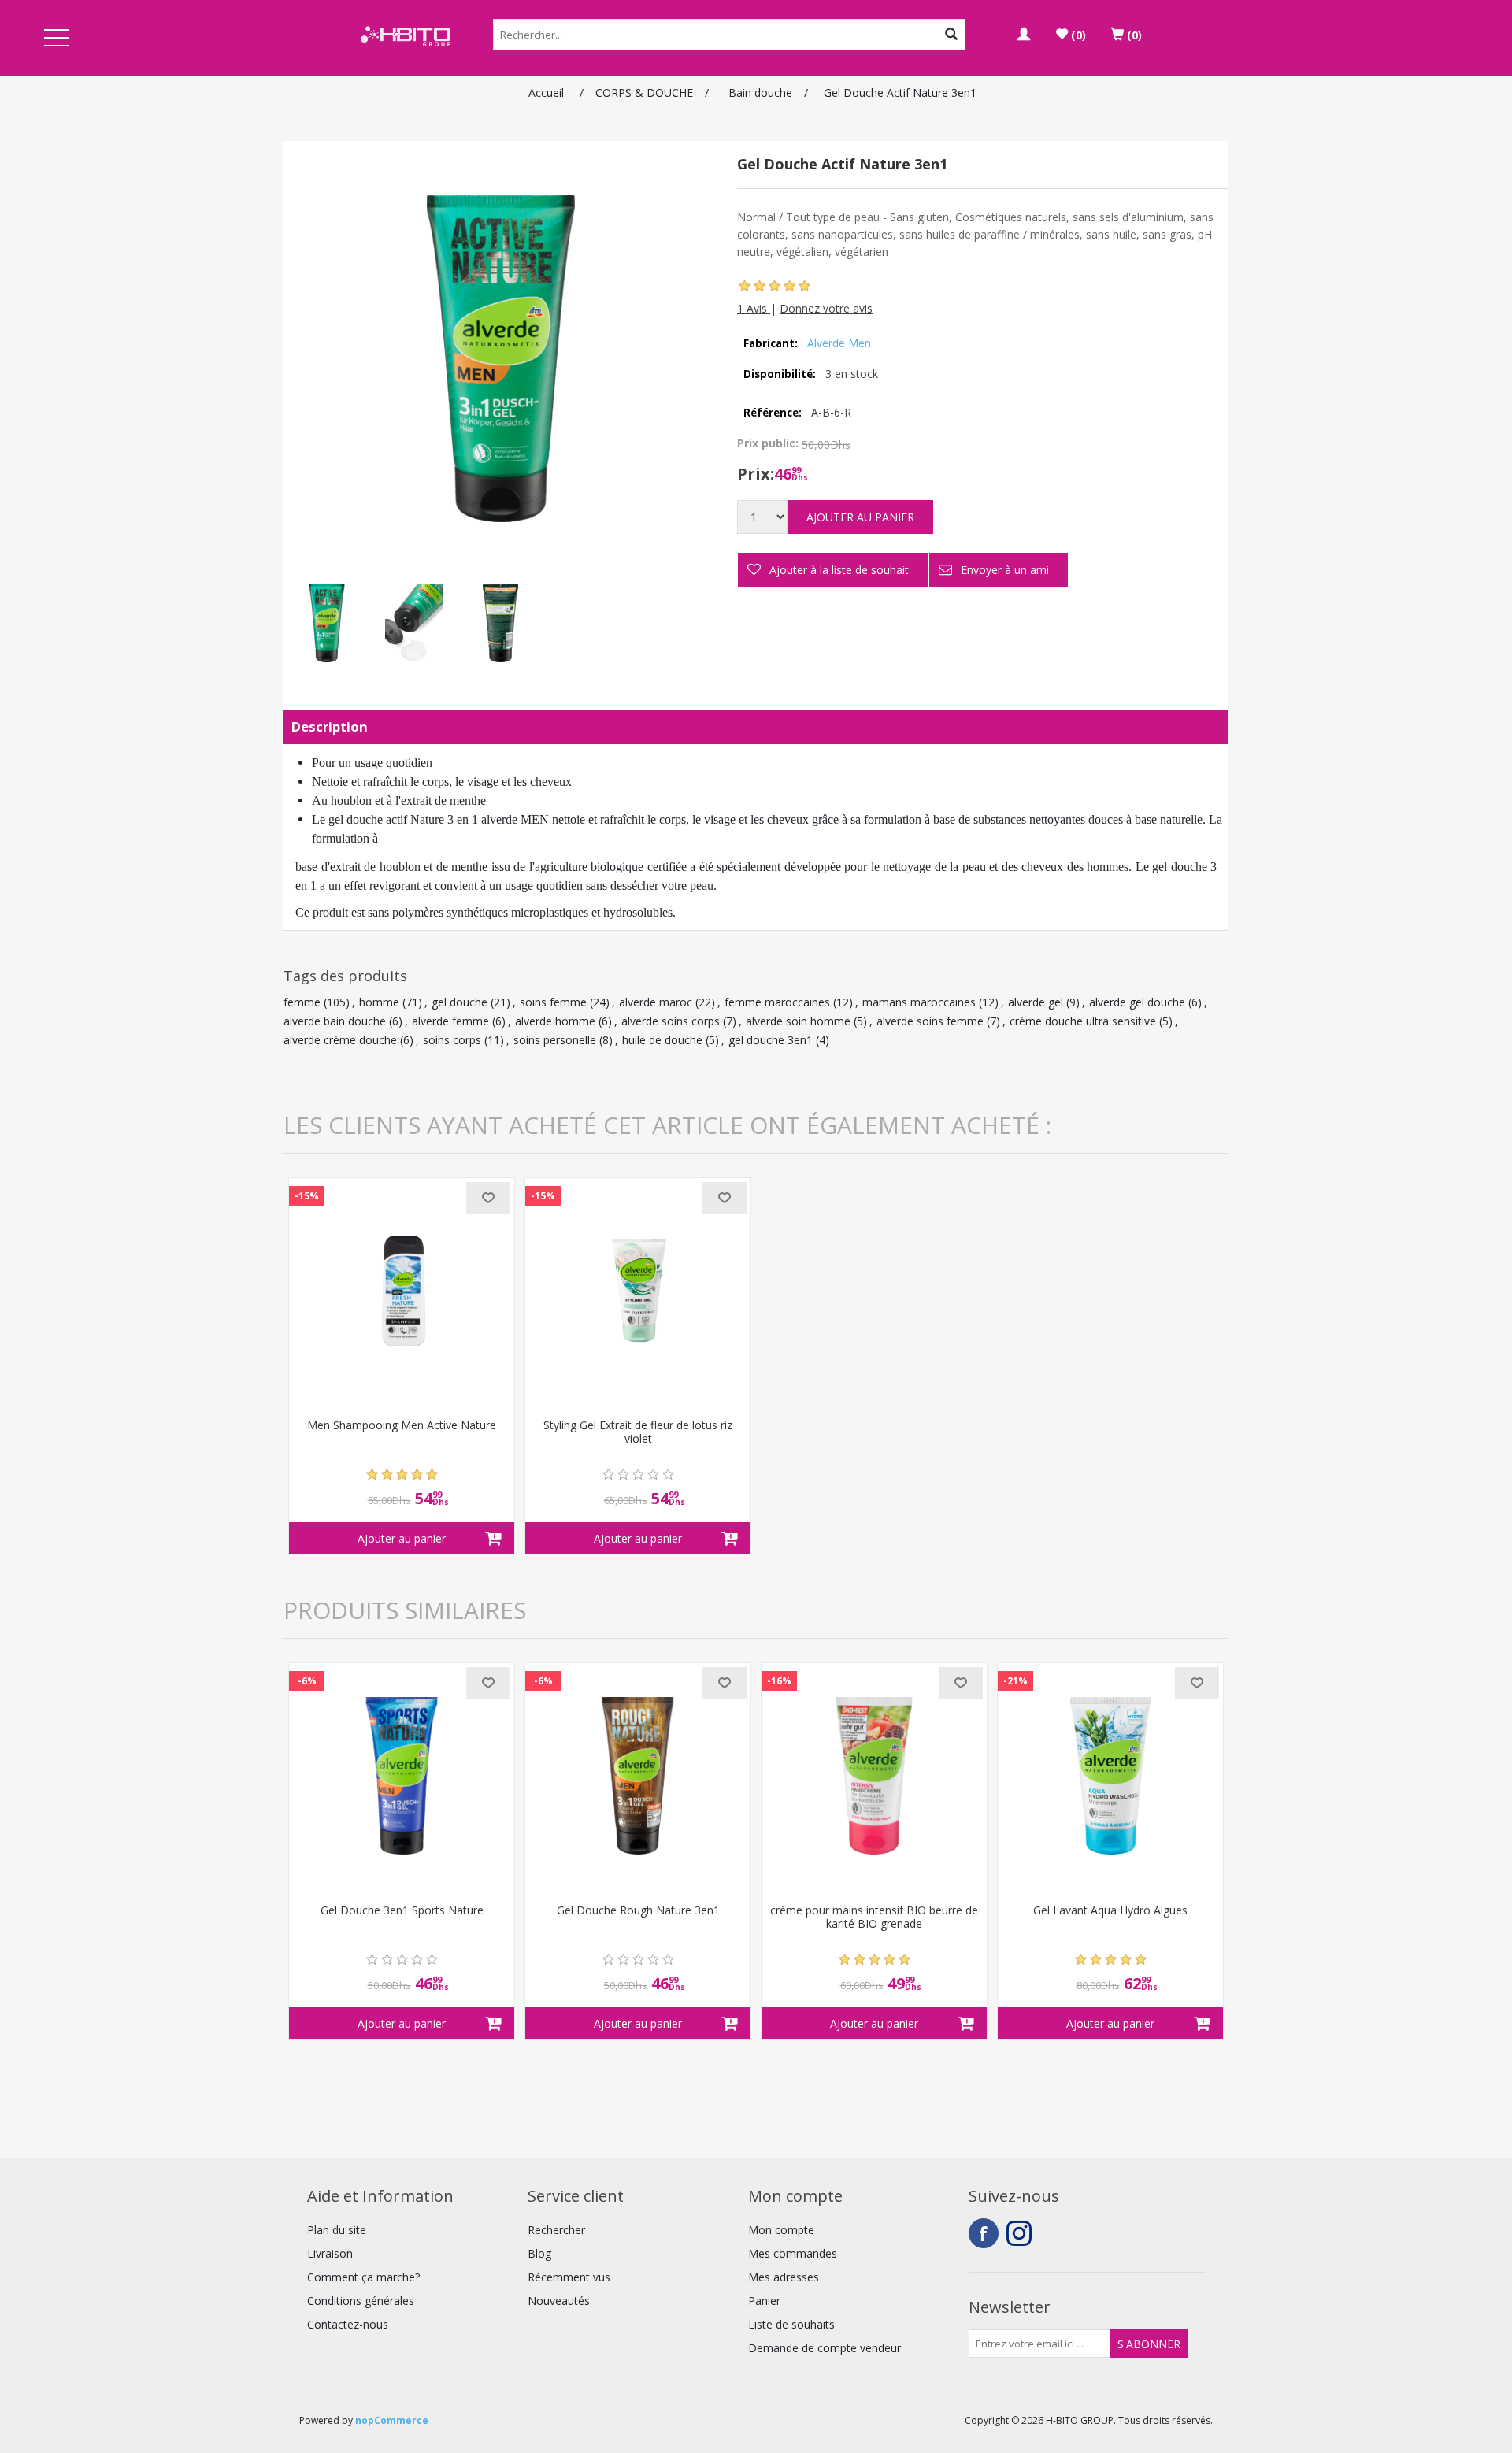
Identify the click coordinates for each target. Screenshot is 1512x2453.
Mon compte (781, 2230)
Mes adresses (784, 2277)
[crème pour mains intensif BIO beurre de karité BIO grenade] (874, 1776)
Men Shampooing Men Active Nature (402, 1426)
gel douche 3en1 (771, 1040)
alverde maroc (656, 1002)
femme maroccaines (777, 1002)
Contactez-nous (348, 2324)
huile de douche (662, 1040)
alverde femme (450, 1021)
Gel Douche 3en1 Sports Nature (402, 1911)
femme (302, 1002)
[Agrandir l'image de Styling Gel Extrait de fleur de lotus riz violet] (638, 1291)
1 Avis (754, 308)
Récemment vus (569, 2277)
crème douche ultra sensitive (1083, 1021)
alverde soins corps (671, 1021)
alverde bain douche (335, 1021)
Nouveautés (559, 2301)
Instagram (1021, 2233)
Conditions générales (361, 2301)
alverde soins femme (930, 1021)
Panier (764, 2301)
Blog (539, 2253)
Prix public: (768, 443)
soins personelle (555, 1040)
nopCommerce (392, 2420)
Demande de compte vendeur (825, 2348)
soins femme (553, 1002)
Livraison (330, 2253)
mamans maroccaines (919, 1002)
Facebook (984, 2233)
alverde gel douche (1137, 1002)
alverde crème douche (340, 1040)
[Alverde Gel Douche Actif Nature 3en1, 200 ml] (327, 623)
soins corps (452, 1040)
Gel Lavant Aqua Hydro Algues (1110, 1911)
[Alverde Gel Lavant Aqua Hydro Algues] (1110, 1776)
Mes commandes (793, 2253)
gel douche (460, 1002)
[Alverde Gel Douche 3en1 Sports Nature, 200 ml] (402, 1776)
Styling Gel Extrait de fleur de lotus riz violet (638, 1432)
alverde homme (555, 1021)
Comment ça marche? (363, 2277)
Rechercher (556, 2230)
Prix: (756, 474)
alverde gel (1036, 1002)
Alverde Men (839, 343)
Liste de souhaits (791, 2324)
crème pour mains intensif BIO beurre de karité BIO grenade (874, 1918)
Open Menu (57, 39)
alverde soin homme (798, 1021)
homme (379, 1002)
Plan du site (337, 2230)
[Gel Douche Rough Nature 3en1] (638, 1776)
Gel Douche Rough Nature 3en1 (638, 1911)
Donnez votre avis (826, 308)
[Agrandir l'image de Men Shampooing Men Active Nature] (402, 1291)
